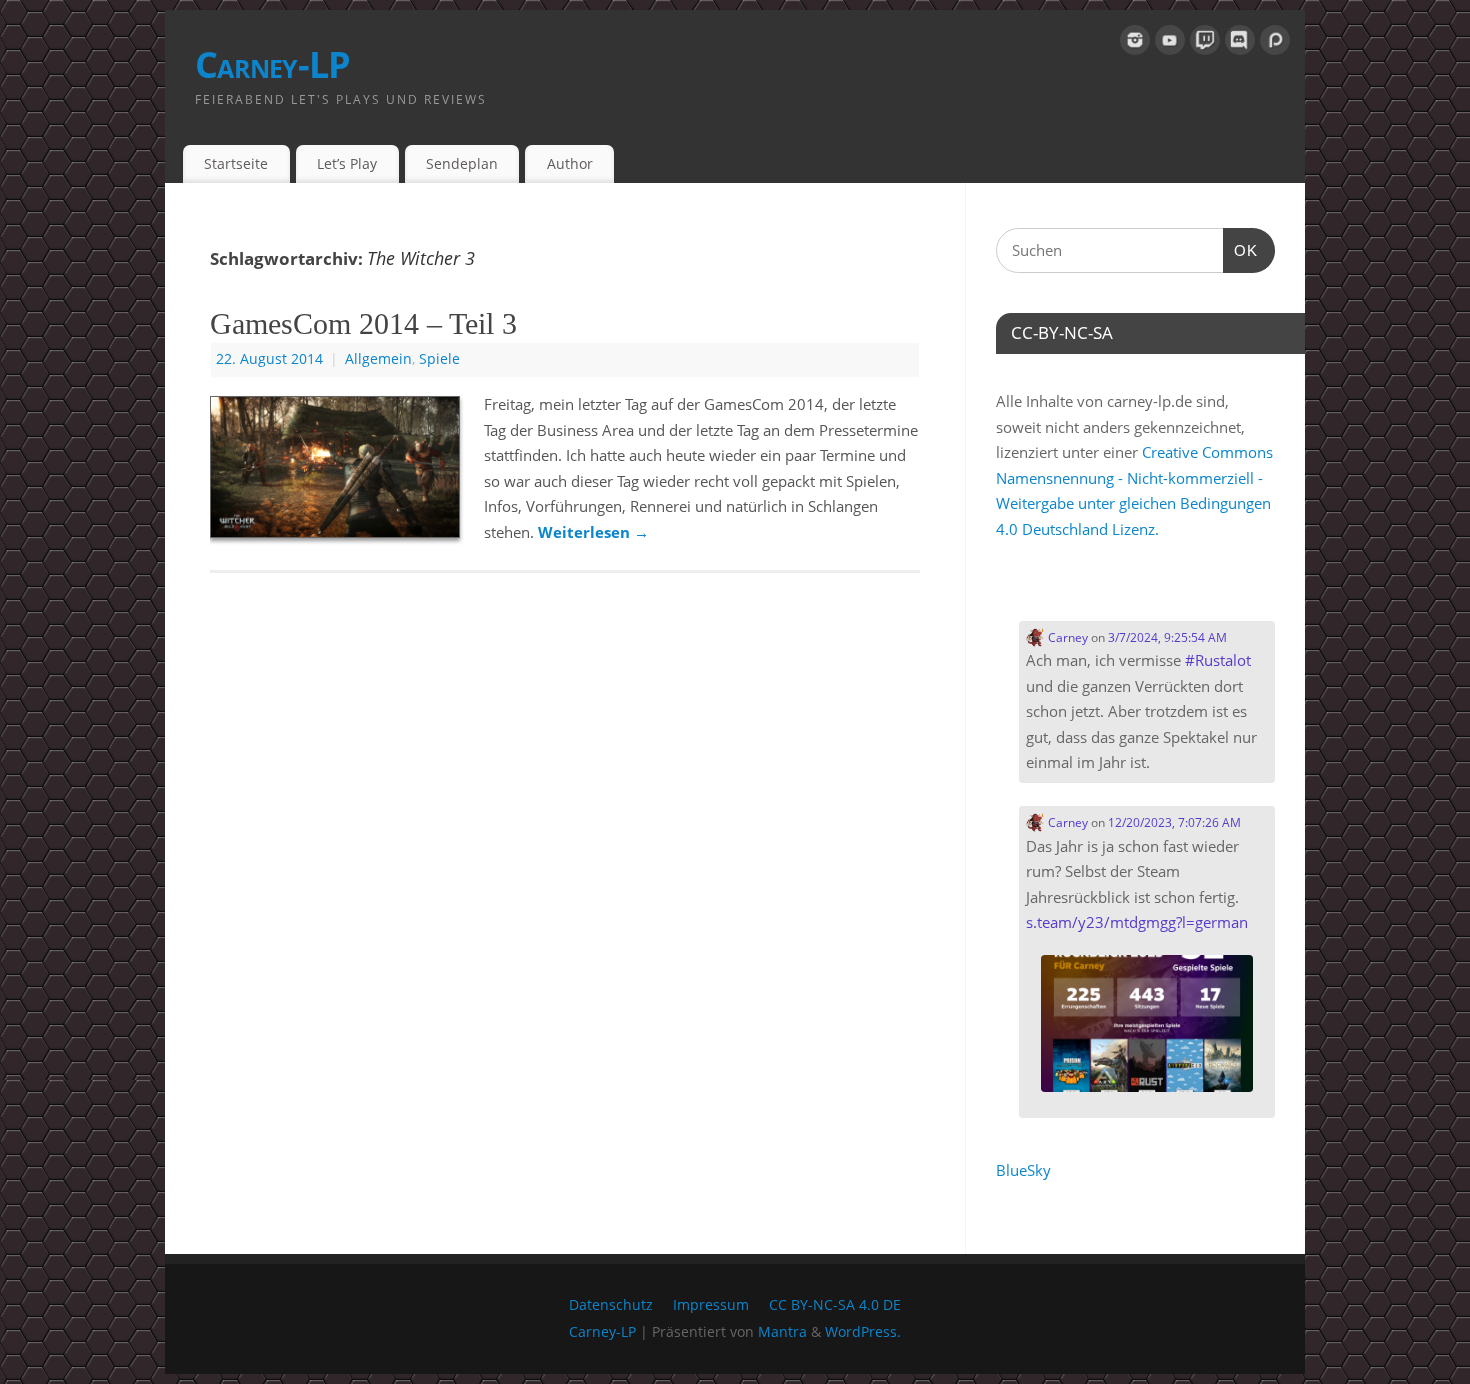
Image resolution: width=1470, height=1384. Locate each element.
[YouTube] (1170, 44)
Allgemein (378, 359)
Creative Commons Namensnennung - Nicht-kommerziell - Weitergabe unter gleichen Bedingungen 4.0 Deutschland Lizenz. (1134, 490)
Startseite (236, 163)
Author (570, 163)
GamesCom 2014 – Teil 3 (363, 323)
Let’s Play (347, 163)
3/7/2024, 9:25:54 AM (1167, 637)
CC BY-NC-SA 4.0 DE (835, 1305)
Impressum (711, 1305)
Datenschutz (611, 1305)
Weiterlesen (593, 532)
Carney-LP (273, 64)
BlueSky (1023, 1170)
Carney (1066, 637)
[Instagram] (1135, 44)
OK (1241, 250)
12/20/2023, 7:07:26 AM (1174, 822)
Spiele (439, 359)
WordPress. (863, 1332)
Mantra (782, 1332)
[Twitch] (1205, 44)
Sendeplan (462, 163)
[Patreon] (1275, 44)
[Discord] (1240, 44)
